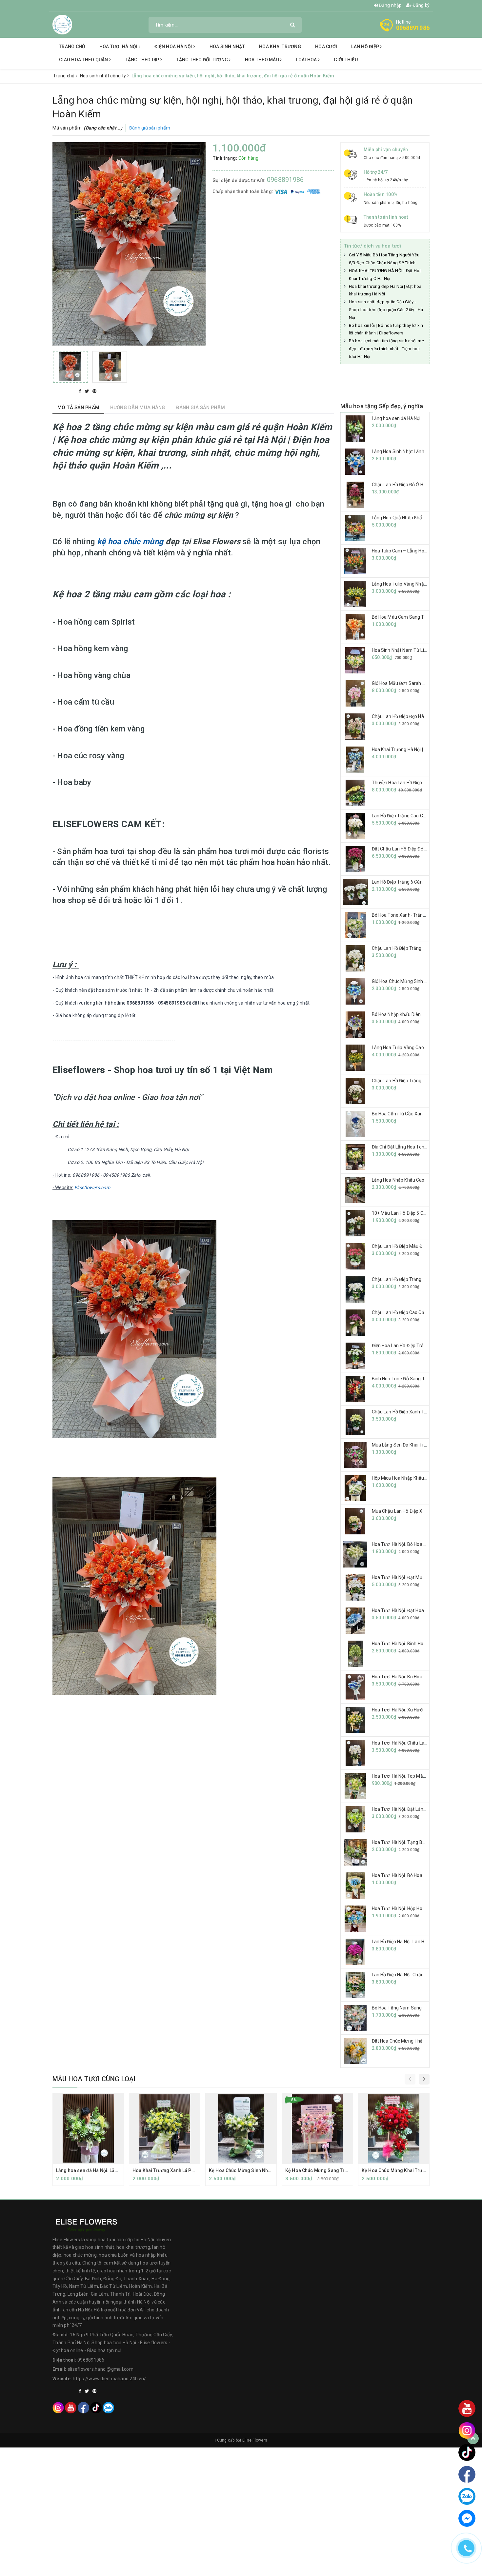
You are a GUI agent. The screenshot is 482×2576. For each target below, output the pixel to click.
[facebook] (83, 2408)
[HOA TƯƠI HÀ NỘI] (62, 24)
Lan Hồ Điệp (366, 47)
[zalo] (108, 2408)
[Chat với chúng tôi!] (467, 2518)
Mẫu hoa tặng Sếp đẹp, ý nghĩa (382, 406)
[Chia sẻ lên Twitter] (88, 391)
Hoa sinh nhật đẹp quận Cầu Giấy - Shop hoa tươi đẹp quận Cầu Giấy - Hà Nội (386, 310)
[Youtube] (71, 2408)
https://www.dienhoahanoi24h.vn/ (109, 2379)
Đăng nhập (390, 5)
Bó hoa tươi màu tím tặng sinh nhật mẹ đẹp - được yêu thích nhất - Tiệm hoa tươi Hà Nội (386, 349)
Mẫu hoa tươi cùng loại (94, 2079)
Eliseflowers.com (92, 1188)
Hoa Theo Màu (262, 60)
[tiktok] (96, 2408)
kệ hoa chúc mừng (130, 542)
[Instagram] (58, 2408)
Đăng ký (421, 5)
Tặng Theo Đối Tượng (202, 60)
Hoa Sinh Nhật (227, 47)
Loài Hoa (307, 60)
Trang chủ (72, 47)
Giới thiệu (346, 60)
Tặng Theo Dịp (143, 60)
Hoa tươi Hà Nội (119, 47)
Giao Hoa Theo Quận (84, 60)
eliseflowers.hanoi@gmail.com (100, 2369)
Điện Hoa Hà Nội (174, 47)
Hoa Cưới (326, 47)
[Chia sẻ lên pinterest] (94, 391)
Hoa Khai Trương (280, 47)
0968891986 (413, 28)
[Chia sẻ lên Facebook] (81, 391)
